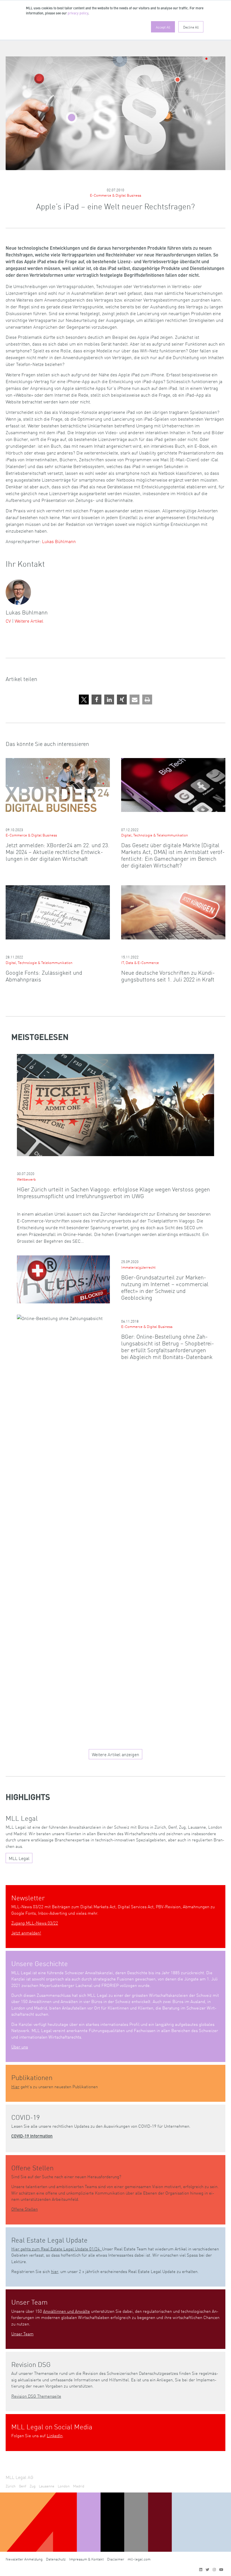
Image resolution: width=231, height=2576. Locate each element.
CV (8, 621)
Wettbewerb (26, 1179)
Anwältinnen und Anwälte (66, 2311)
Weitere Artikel (29, 621)
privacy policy (78, 14)
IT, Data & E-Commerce (140, 962)
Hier (15, 2086)
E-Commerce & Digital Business (115, 195)
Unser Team (22, 2334)
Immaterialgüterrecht (138, 1267)
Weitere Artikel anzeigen (115, 1754)
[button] (84, 700)
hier (55, 2271)
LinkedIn (55, 2435)
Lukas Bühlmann (59, 541)
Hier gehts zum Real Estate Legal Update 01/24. (57, 2249)
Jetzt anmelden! (26, 1933)
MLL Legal (19, 1858)
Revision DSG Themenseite (36, 2396)
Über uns (20, 2047)
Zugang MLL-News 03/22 (35, 1923)
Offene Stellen (25, 2209)
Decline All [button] (191, 27)
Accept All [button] (163, 27)
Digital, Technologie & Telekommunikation (155, 835)
